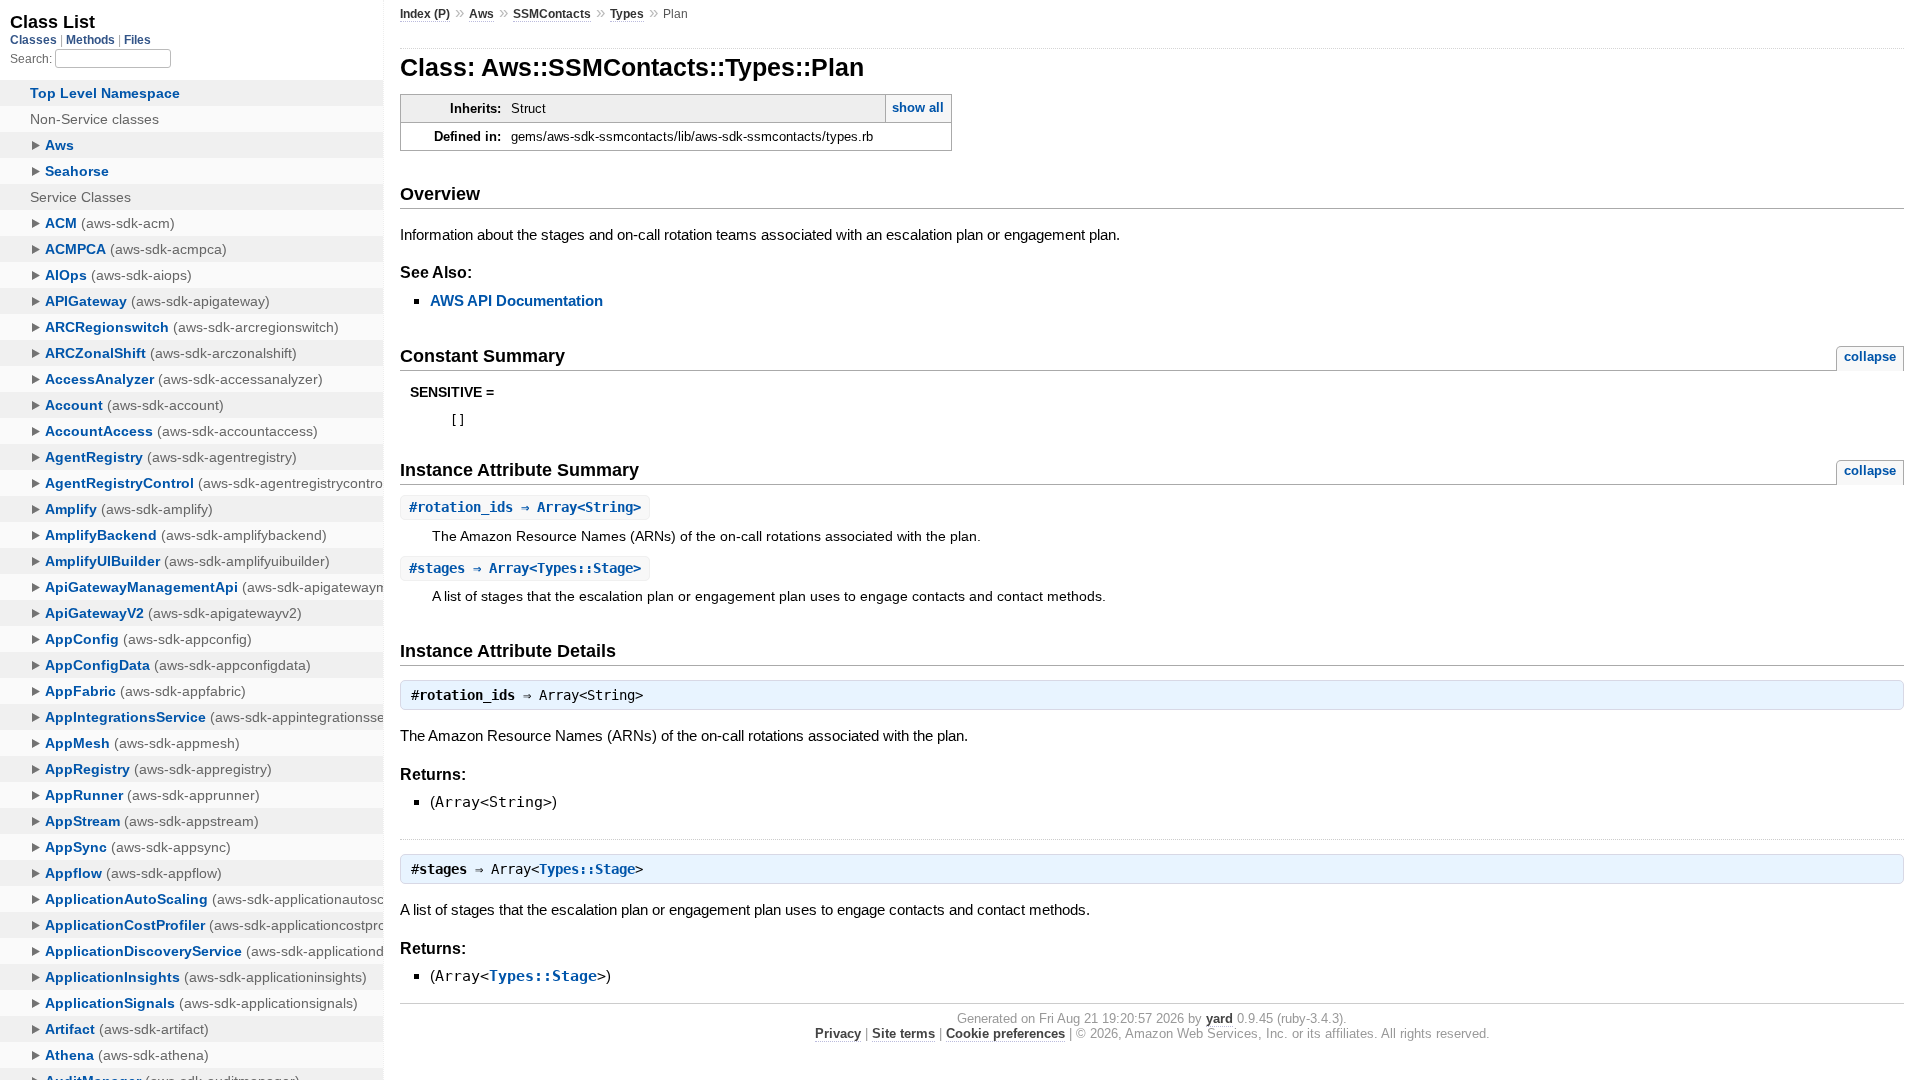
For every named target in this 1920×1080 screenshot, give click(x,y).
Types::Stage (587, 869)
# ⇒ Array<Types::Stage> (525, 568)
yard (1219, 1018)
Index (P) (425, 14)
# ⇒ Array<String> (525, 507)
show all (918, 107)
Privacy (838, 1033)
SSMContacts (552, 14)
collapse (1870, 356)
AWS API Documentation (516, 300)
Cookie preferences (1005, 1033)
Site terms (903, 1033)
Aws (481, 14)
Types (627, 14)
